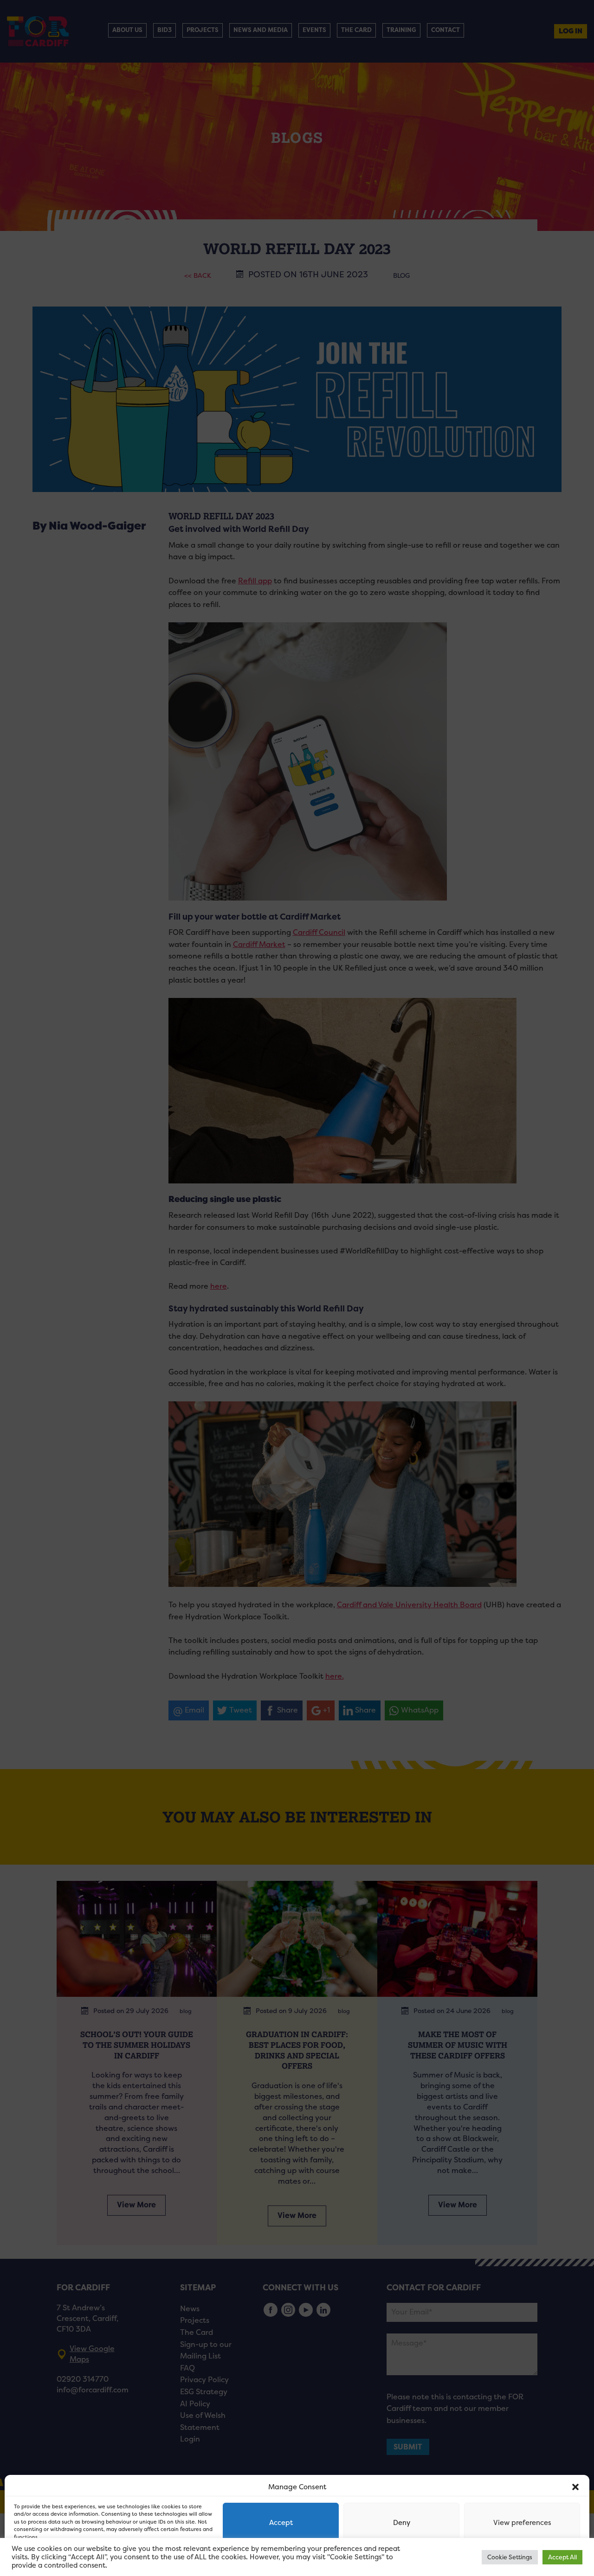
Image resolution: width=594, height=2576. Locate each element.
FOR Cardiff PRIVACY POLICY (50, 2559)
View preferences (522, 2522)
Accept (281, 2522)
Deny (402, 2522)
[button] (575, 2487)
